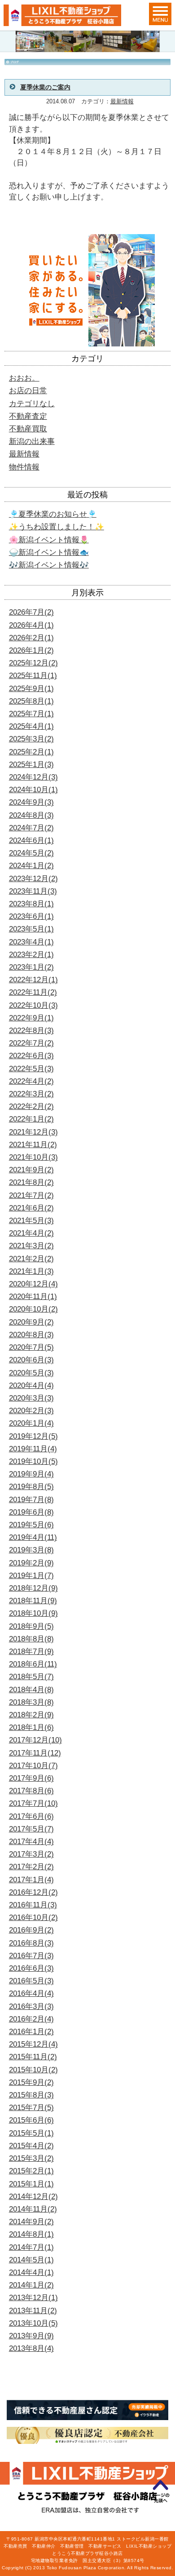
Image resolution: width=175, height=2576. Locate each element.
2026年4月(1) (31, 625)
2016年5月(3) (31, 1981)
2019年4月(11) (33, 1537)
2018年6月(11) (33, 1664)
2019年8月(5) (31, 1487)
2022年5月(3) (31, 1069)
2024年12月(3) (33, 777)
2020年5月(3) (31, 1373)
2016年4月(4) (31, 1993)
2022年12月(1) (33, 980)
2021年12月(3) (33, 1132)
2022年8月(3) (31, 1031)
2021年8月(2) (31, 1182)
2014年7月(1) (31, 2247)
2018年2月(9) (31, 1715)
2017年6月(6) (31, 1816)
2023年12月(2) (33, 879)
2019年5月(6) (31, 1525)
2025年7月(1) (31, 714)
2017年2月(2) (31, 1867)
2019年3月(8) (31, 1550)
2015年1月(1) (31, 2184)
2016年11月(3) (33, 1905)
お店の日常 (28, 391)
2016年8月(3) (31, 1943)
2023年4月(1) (31, 942)
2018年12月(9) (33, 1588)
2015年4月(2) (31, 2146)
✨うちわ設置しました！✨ (57, 527)
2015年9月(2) (31, 2082)
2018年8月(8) (31, 1639)
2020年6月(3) (31, 1360)
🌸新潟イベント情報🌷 (49, 540)
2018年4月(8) (31, 1690)
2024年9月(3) (31, 802)
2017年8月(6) (31, 1791)
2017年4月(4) (31, 1842)
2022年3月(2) (31, 1094)
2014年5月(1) (31, 2260)
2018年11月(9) (33, 1601)
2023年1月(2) (31, 967)
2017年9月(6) (31, 1778)
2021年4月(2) (31, 1233)
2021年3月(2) (31, 1246)
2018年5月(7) (31, 1677)
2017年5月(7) (31, 1829)
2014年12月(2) (33, 2197)
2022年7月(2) (31, 1043)
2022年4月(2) (31, 1081)
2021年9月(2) (31, 1170)
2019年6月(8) (31, 1512)
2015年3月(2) (31, 2158)
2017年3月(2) (31, 1854)
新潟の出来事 (32, 441)
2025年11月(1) (33, 676)
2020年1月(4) (31, 1423)
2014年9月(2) (31, 2222)
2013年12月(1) (33, 2298)
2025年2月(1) (31, 752)
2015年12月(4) (33, 2044)
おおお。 (24, 378)
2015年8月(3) (31, 2095)
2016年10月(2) (33, 1918)
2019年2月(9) (31, 1563)
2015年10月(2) (33, 2070)
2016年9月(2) (31, 1930)
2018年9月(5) (31, 1626)
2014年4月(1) (31, 2272)
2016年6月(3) (31, 1968)
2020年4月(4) (31, 1386)
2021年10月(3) (33, 1157)
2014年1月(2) (31, 2285)
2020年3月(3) (31, 1398)
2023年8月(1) (31, 904)
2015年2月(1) (31, 2171)
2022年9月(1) (31, 1018)
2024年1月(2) (31, 866)
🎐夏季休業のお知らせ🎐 (53, 514)
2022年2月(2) (31, 1106)
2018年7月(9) (31, 1652)
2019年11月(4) (33, 1449)
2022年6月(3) (31, 1056)
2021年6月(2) (31, 1208)
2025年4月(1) (31, 726)
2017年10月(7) (33, 1766)
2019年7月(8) (31, 1500)
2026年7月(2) (31, 612)
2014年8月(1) (31, 2234)
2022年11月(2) (33, 992)
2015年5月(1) (31, 2133)
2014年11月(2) (33, 2209)
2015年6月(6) (31, 2120)
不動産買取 (28, 429)
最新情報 (122, 102)
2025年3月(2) (31, 739)
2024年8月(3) (31, 815)
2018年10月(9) (33, 1613)
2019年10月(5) (33, 1461)
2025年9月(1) (31, 689)
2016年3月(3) (31, 2006)
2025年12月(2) (33, 663)
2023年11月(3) (33, 891)
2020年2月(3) (31, 1411)
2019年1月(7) (31, 1576)
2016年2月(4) (31, 2019)
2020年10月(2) (33, 1309)
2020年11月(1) (33, 1297)
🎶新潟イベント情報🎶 (49, 565)
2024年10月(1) (33, 790)
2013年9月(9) (31, 2336)
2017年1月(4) (31, 1880)
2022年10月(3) (33, 1005)
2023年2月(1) (31, 955)
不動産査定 (28, 416)
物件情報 (24, 467)
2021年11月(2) (33, 1145)
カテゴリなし (32, 404)
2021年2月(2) (31, 1259)
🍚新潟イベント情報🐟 (49, 552)
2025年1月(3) (31, 765)
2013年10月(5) (33, 2323)
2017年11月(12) (35, 1753)
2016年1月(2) (31, 2032)
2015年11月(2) (33, 2057)
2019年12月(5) (33, 1436)
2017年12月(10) (35, 1740)
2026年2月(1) (31, 638)
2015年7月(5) (31, 2108)
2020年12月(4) (33, 1284)
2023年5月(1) (31, 929)
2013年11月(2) (33, 2311)
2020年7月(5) (31, 1347)
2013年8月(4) (31, 2348)
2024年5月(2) (31, 853)
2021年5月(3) (31, 1221)
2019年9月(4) (31, 1474)
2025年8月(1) (31, 701)
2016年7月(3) (31, 1956)
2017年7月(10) (33, 1803)
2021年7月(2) (31, 1195)
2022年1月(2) (31, 1119)
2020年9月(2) (31, 1322)
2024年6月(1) (31, 840)
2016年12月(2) (33, 1892)
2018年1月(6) (31, 1727)
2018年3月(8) (31, 1702)
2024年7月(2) (31, 828)
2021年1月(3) (31, 1271)
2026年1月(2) (31, 650)
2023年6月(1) (31, 916)
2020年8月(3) (31, 1335)
